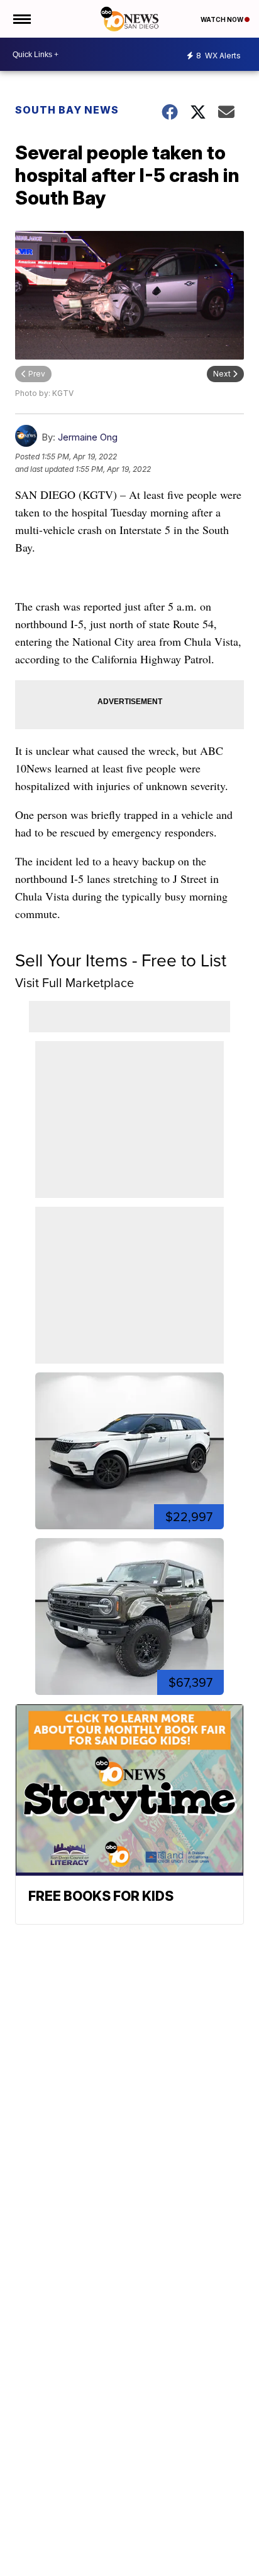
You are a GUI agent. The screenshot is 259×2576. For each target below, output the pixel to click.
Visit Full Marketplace (74, 983)
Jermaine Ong (88, 437)
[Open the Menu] (21, 19)
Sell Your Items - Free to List (121, 960)
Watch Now (223, 19)
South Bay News (67, 110)
